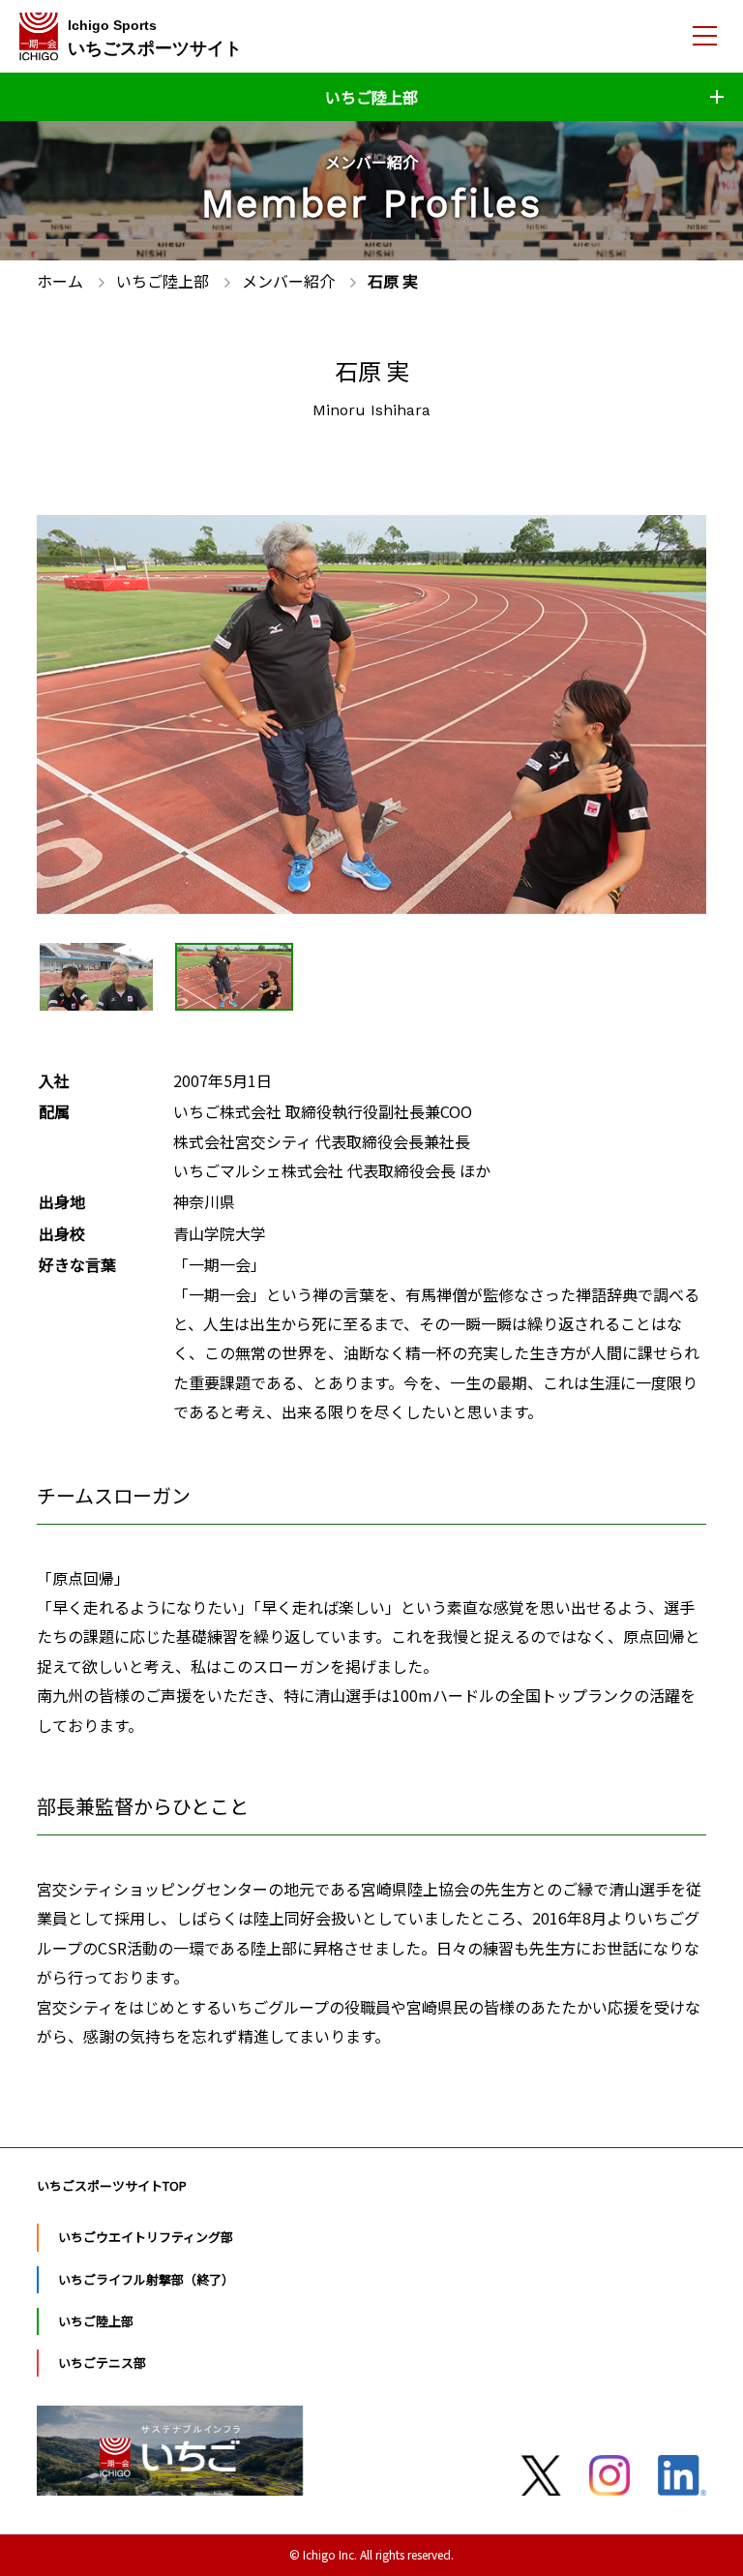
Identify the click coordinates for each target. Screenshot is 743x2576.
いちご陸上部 (96, 2321)
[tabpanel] (371, 714)
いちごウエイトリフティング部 (146, 2237)
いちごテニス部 (102, 2363)
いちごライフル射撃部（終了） (146, 2279)
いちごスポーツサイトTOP (112, 2185)
